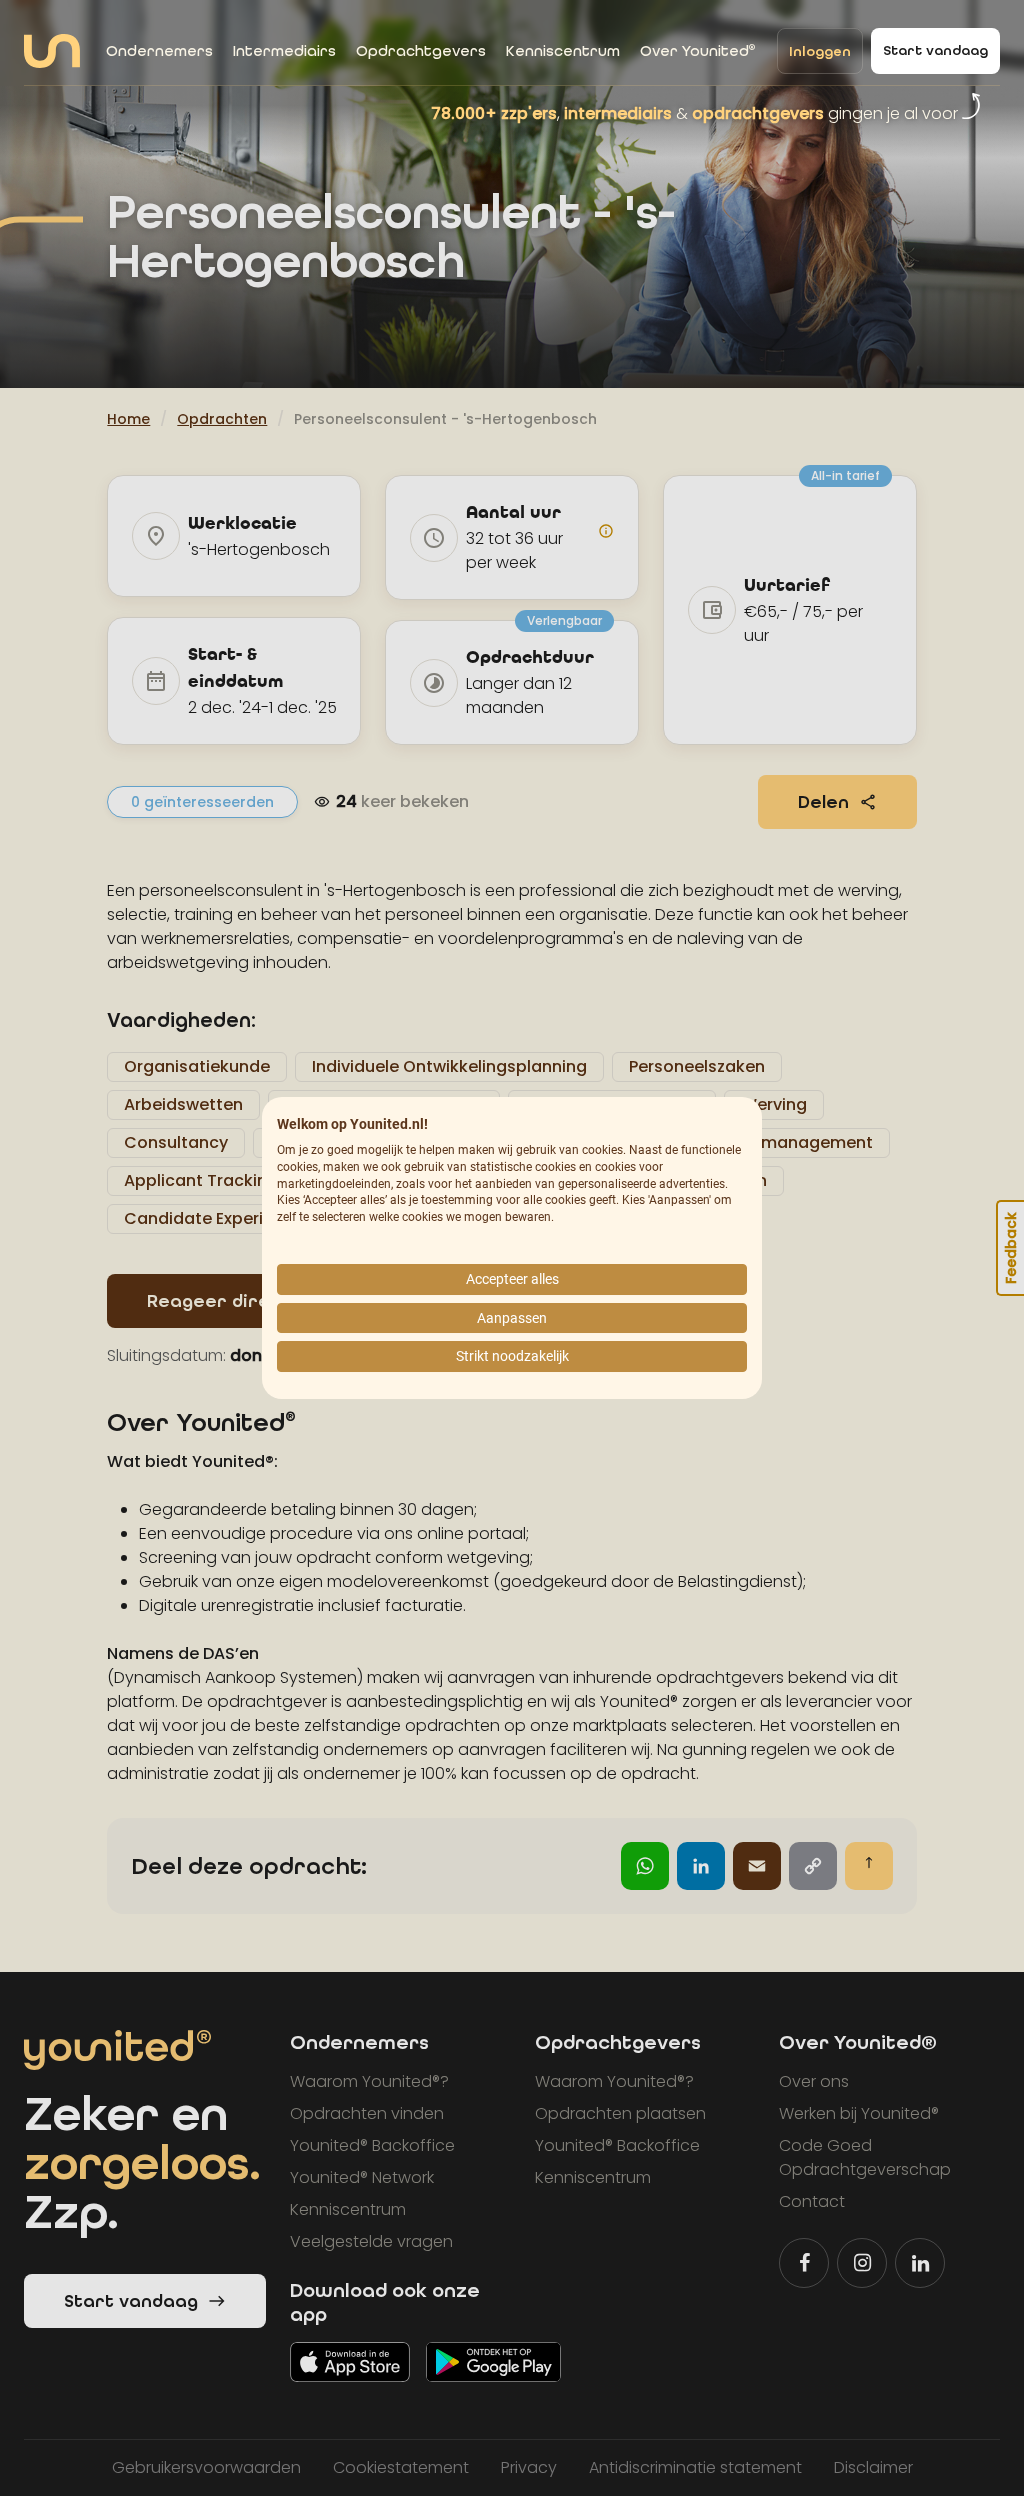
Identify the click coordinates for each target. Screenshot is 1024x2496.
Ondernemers (159, 51)
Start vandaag (935, 50)
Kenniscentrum (563, 51)
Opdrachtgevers (421, 51)
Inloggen (820, 51)
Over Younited (697, 51)
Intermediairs (284, 51)
